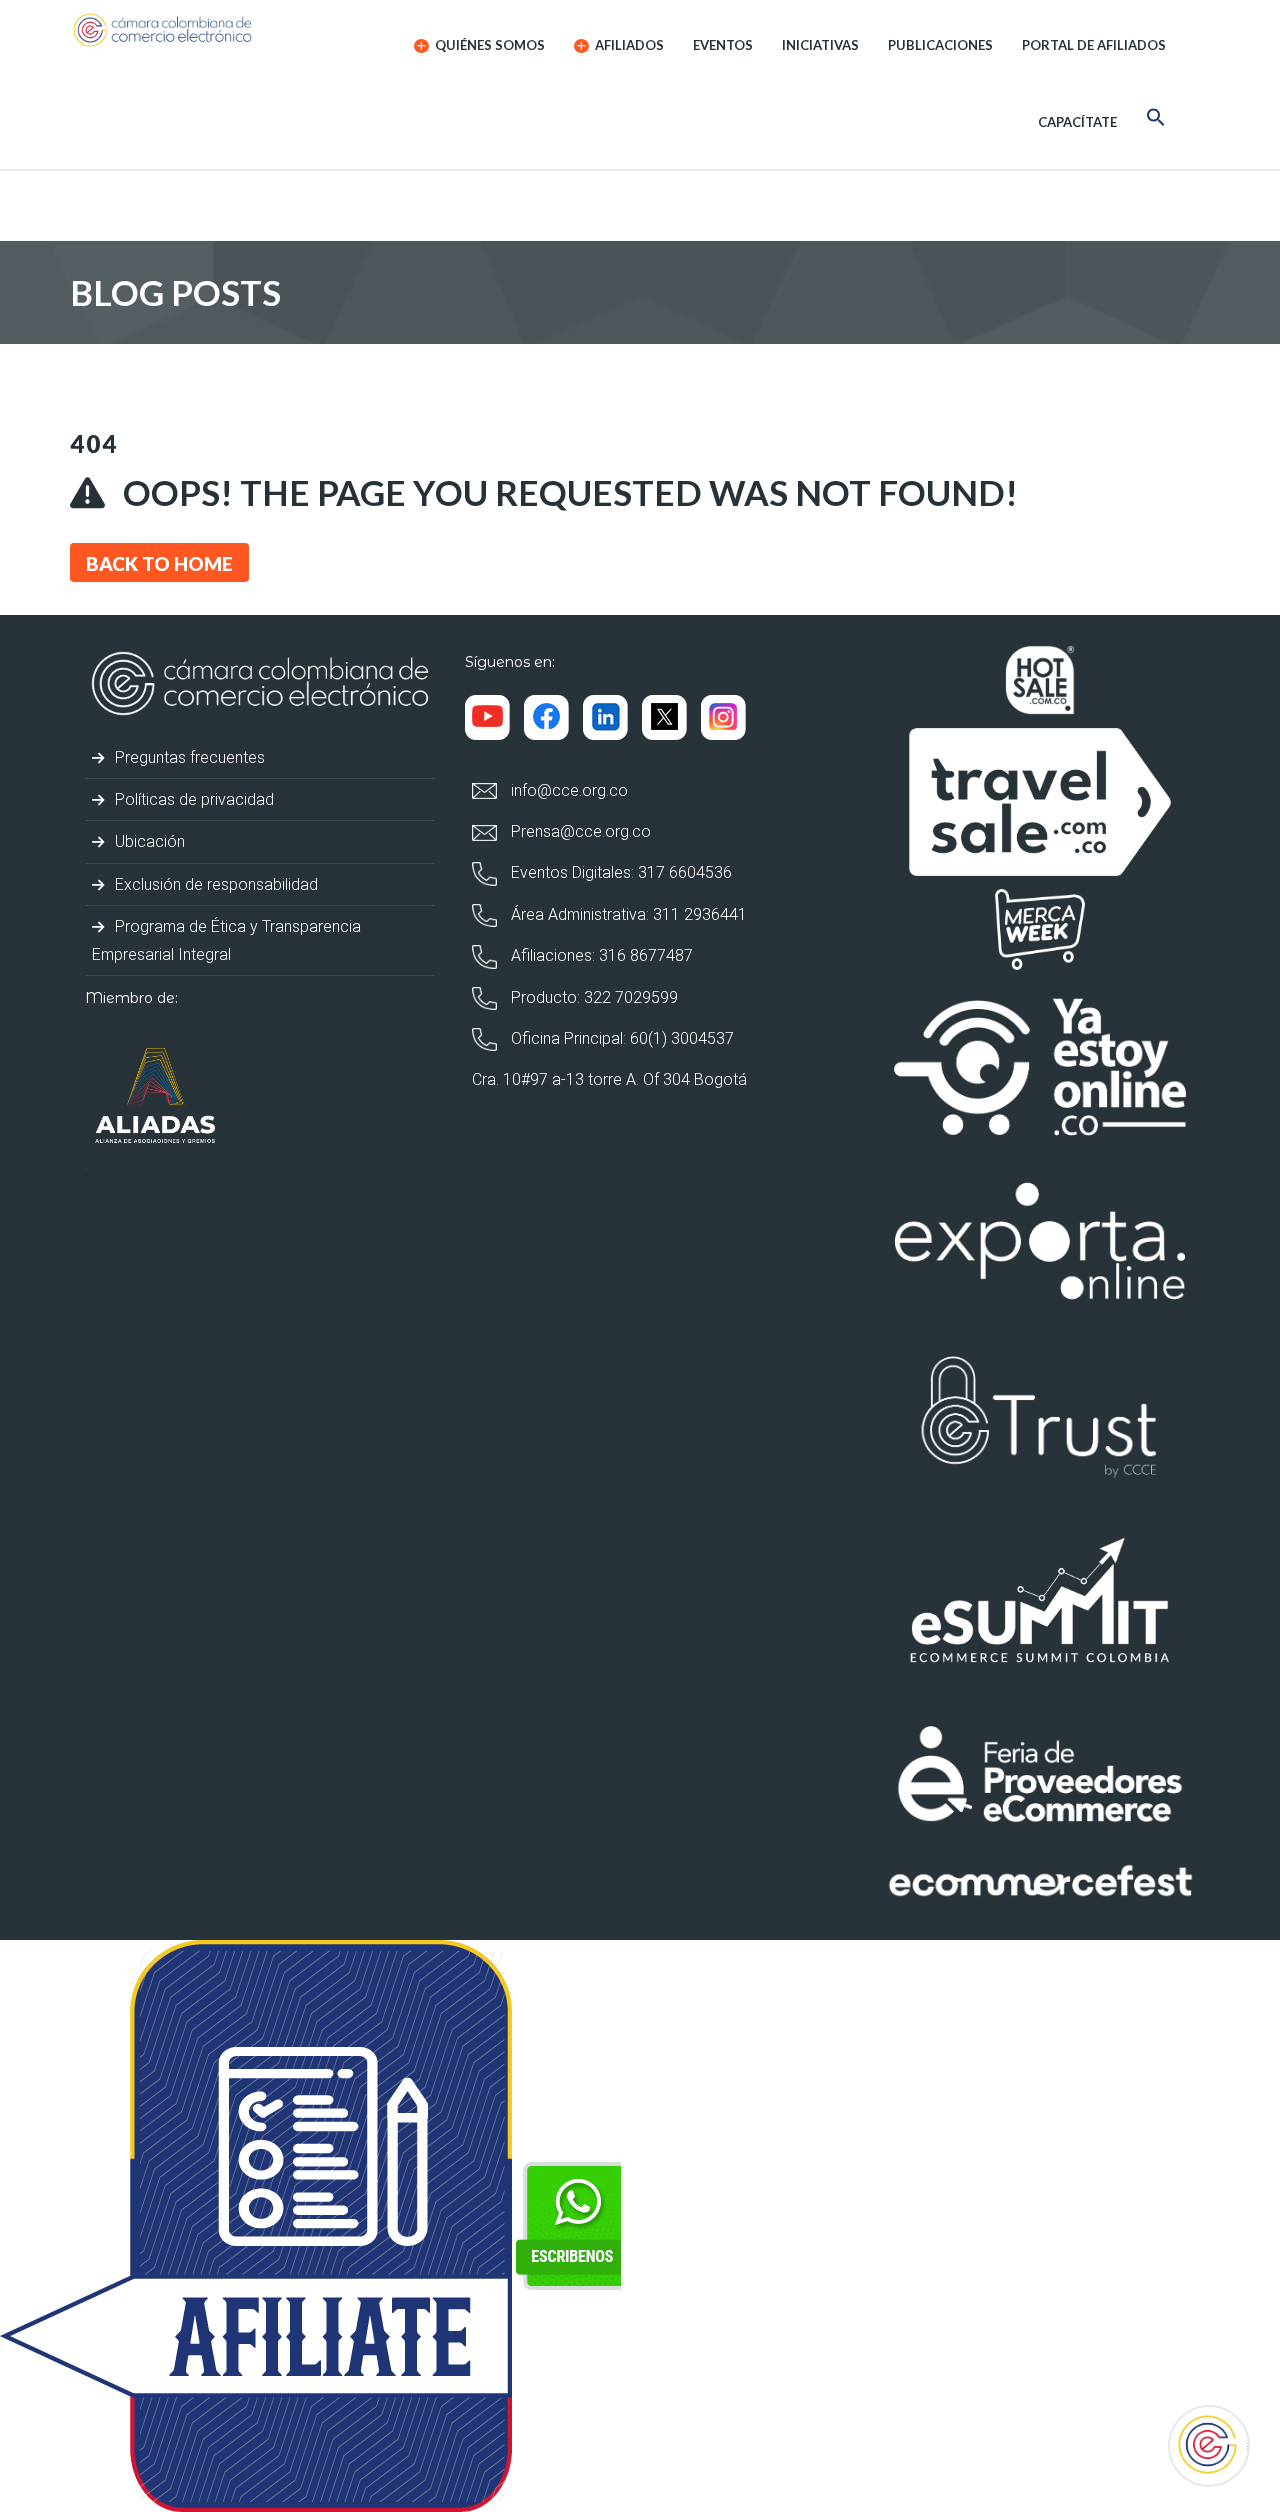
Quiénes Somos (488, 45)
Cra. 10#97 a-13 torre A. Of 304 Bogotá (609, 1079)
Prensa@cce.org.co (579, 831)
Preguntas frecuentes (188, 757)
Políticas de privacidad (192, 799)
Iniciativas (820, 45)
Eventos (723, 45)
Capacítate (1077, 122)
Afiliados (628, 45)
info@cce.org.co (567, 790)
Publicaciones (940, 45)
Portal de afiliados (1094, 45)
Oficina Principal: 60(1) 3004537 (620, 1038)
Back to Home (159, 563)
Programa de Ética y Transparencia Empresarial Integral (226, 940)
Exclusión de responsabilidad (214, 884)
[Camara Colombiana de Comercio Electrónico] (201, 30)
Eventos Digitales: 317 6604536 (619, 872)
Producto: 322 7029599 (592, 997)
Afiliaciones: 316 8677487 (600, 955)
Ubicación (148, 841)
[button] (1156, 120)
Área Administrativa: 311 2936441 (627, 914)
